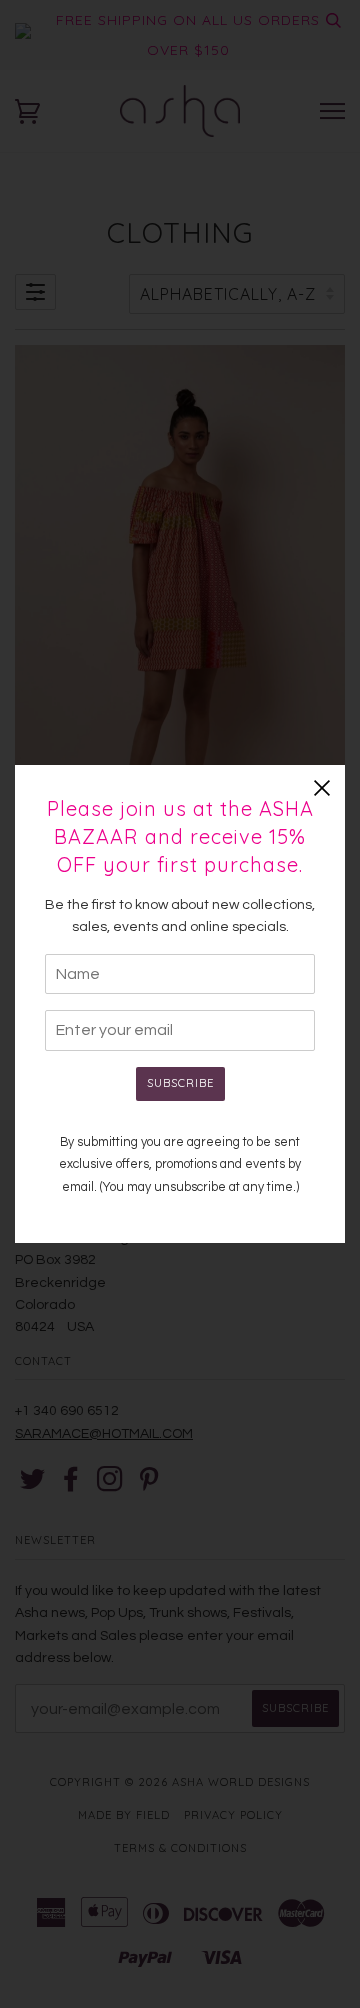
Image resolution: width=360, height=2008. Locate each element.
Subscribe (180, 1083)
